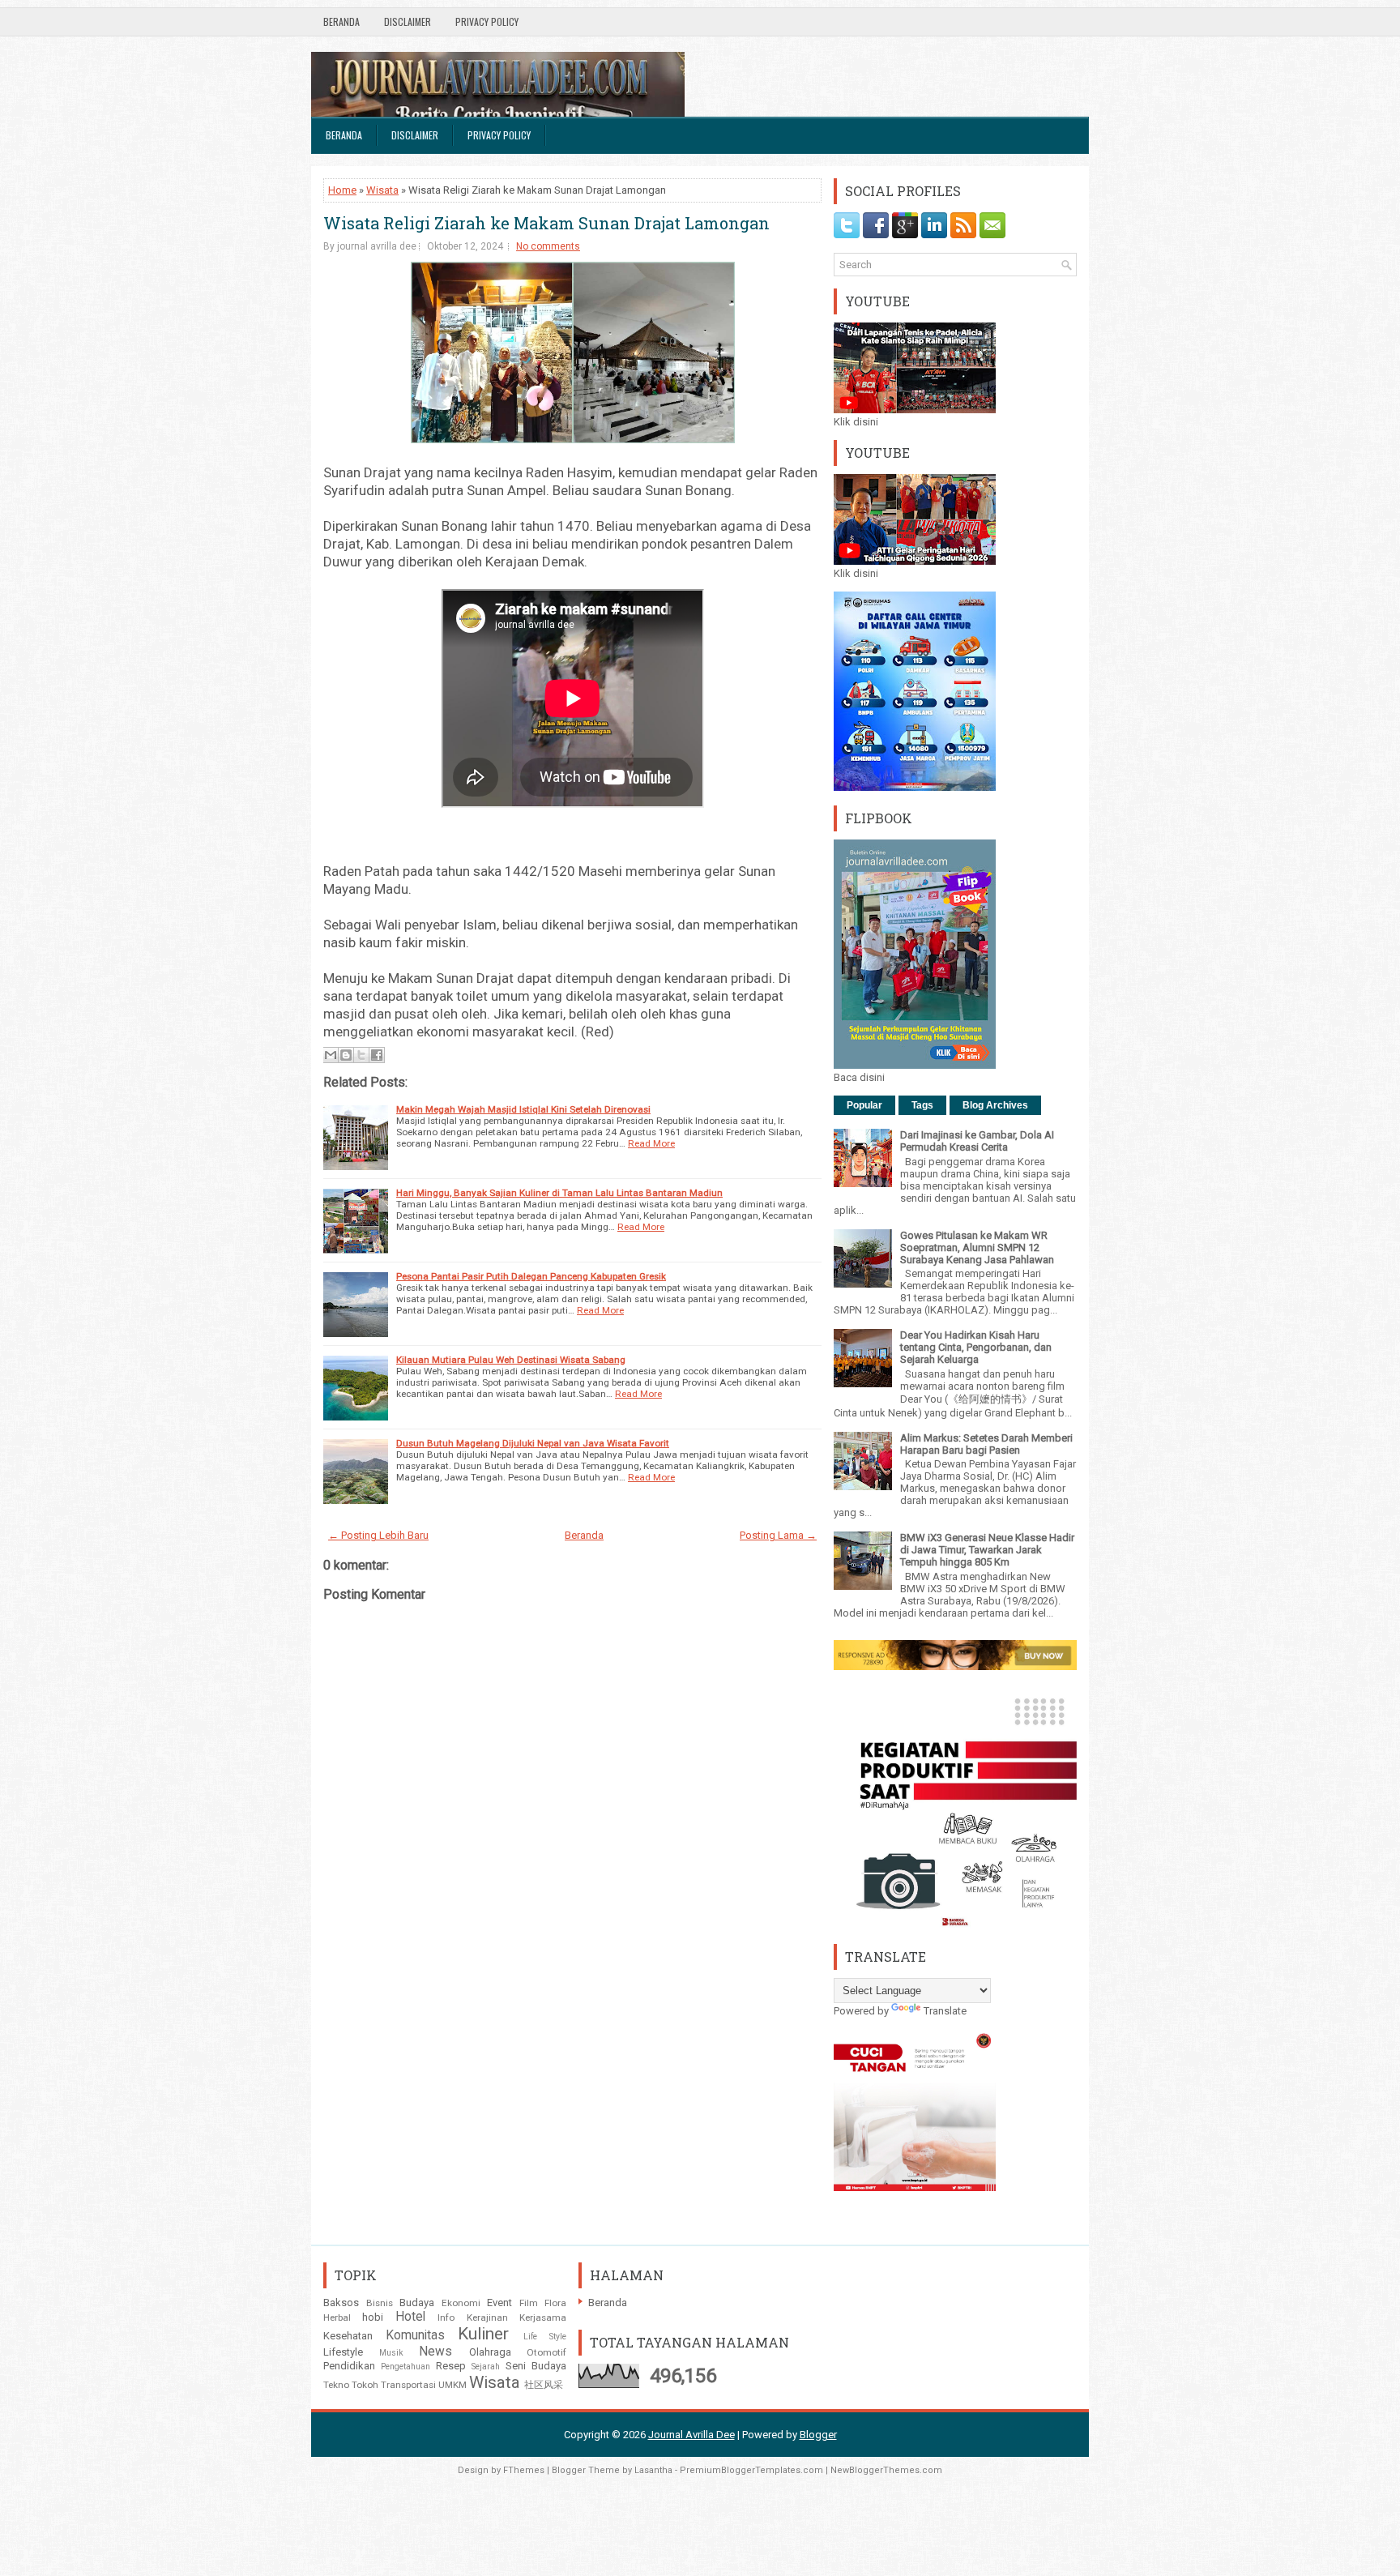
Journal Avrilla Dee (691, 2435)
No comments (548, 246)
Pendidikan (349, 2366)
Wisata (382, 190)
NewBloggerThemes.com (886, 2470)
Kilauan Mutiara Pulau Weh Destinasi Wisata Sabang (511, 1360)
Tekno (336, 2385)
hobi (373, 2317)
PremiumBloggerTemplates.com (751, 2470)
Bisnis (380, 2303)
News (435, 2352)
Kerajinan (487, 2318)
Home (342, 190)
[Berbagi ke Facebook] (377, 1055)
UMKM (452, 2385)
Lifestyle (343, 2352)
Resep (451, 2366)
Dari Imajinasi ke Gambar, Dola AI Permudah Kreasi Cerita (977, 1141)
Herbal (337, 2318)
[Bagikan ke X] (361, 1055)
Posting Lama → (778, 1535)
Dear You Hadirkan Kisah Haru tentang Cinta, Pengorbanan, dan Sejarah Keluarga (976, 1347)
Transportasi (408, 2385)
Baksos (341, 2303)
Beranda (341, 21)
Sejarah (486, 2367)
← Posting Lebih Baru (378, 1535)
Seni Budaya (536, 2366)
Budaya (417, 2303)
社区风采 (544, 2385)
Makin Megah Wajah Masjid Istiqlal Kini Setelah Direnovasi (523, 1109)
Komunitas (415, 2335)
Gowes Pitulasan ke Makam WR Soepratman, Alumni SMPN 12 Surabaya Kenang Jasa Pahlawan (977, 1247)
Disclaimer (408, 21)
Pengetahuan (405, 2367)
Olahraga (490, 2352)
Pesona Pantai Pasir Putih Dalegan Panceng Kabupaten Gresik (531, 1276)
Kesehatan (348, 2336)
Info (446, 2318)
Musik (391, 2353)
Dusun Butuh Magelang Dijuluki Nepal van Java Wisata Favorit (533, 1443)
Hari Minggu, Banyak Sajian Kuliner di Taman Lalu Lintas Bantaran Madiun (559, 1193)
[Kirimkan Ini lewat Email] (331, 1055)
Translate (945, 2011)
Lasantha (653, 2470)
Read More (651, 1143)
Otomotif (546, 2352)
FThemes (524, 2470)
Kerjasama (543, 2318)
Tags (922, 1105)
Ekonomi (461, 2303)
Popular (864, 1105)
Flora (555, 2303)
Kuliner (483, 2334)
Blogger (818, 2435)
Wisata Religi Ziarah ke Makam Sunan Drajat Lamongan (546, 223)
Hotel (410, 2317)
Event (499, 2303)
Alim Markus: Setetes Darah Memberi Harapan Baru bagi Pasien (986, 1444)
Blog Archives (995, 1105)
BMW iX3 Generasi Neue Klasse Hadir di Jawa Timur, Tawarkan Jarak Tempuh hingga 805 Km (987, 1550)
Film (529, 2303)
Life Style (545, 2337)
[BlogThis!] (346, 1055)
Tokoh (365, 2385)
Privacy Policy (487, 21)
